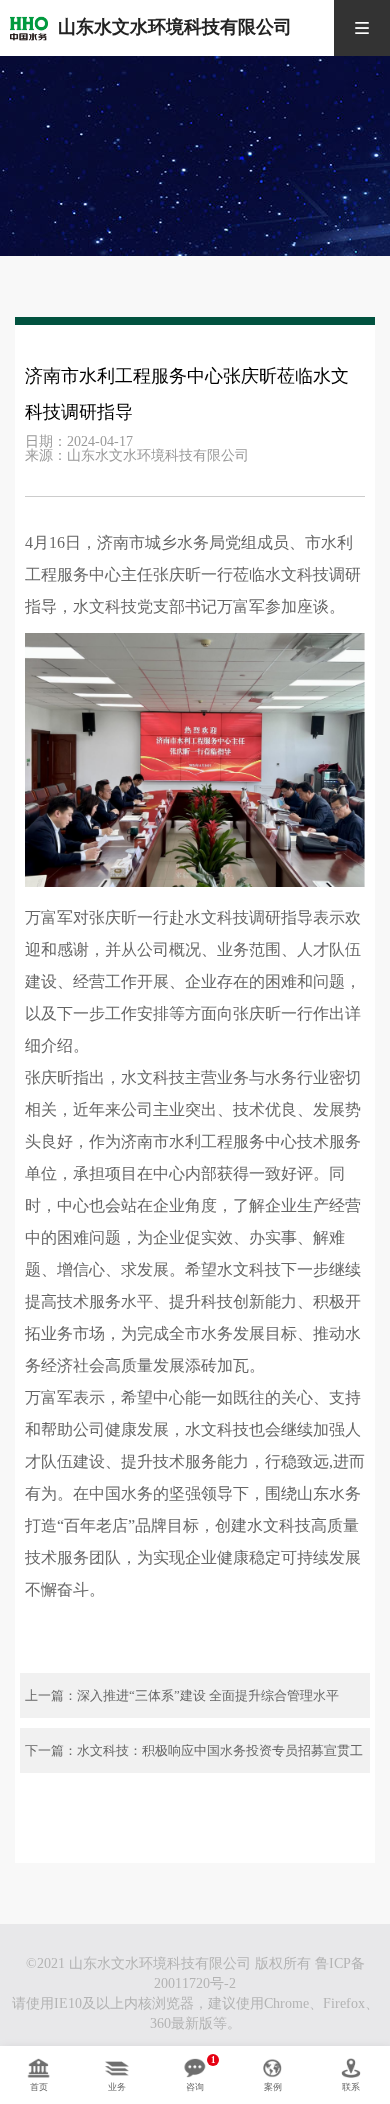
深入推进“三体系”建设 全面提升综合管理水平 (208, 1695)
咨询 (195, 2087)
